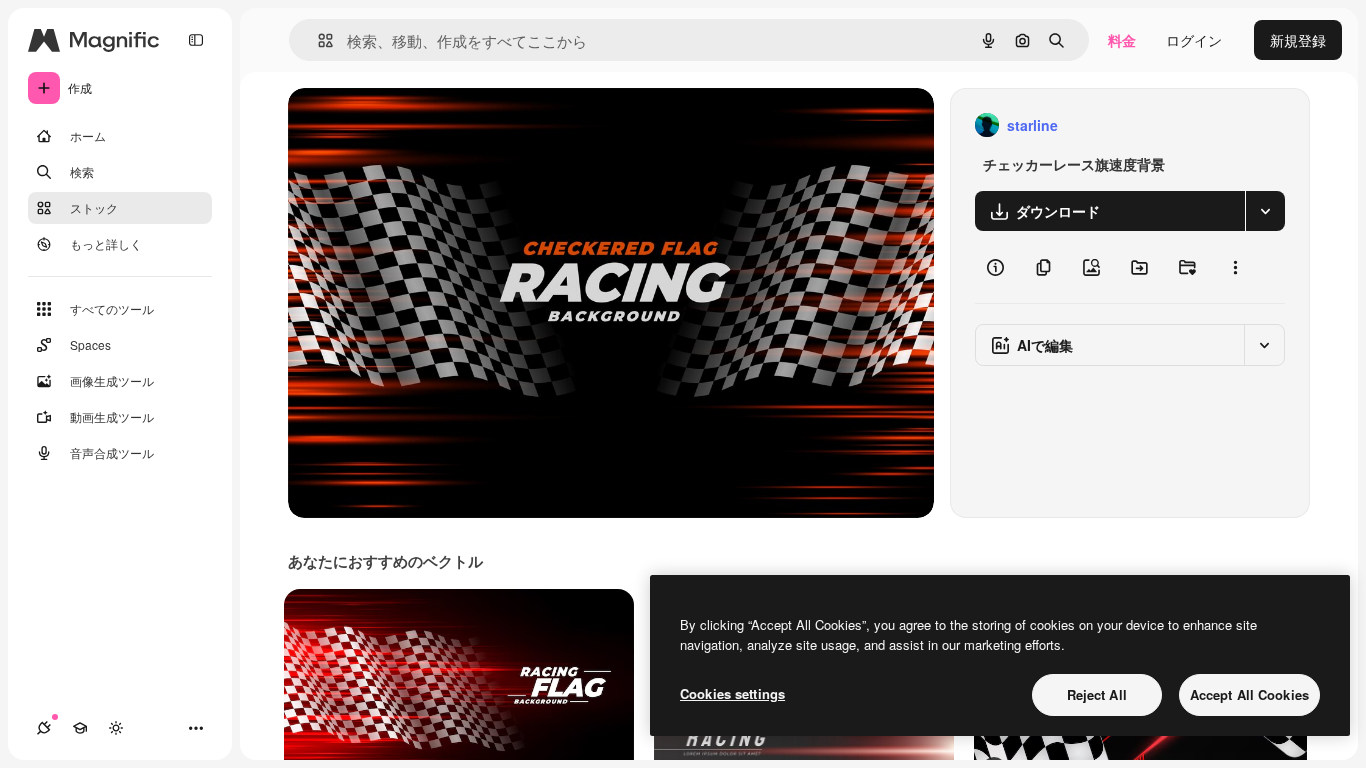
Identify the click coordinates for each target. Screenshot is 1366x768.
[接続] (44, 728)
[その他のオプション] (1235, 267)
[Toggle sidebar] (196, 40)
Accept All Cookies (1249, 694)
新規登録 (1298, 40)
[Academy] (80, 728)
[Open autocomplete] (317, 40)
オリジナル (425, 125)
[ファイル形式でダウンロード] (1265, 211)
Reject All (1097, 694)
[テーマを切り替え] (116, 728)
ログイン (1194, 40)
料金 (1122, 40)
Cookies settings (732, 693)
